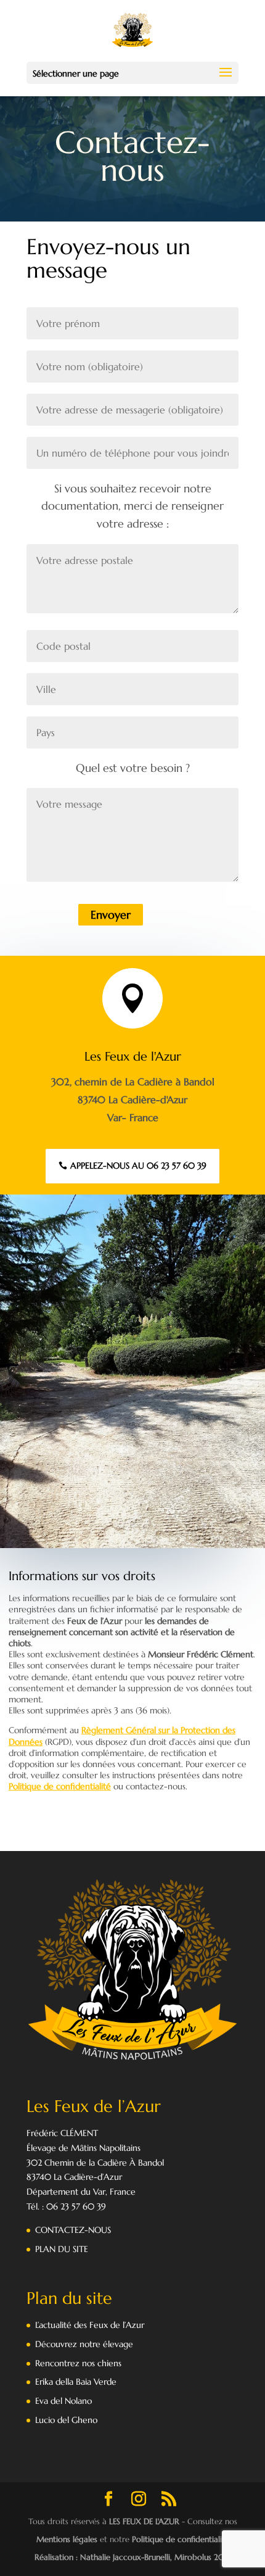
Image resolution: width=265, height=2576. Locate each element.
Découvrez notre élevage (84, 2344)
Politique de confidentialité (60, 1786)
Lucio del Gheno (66, 2420)
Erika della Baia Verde (76, 2382)
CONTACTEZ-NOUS (73, 2230)
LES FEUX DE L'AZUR (144, 2521)
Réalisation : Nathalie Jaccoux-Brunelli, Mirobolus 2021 (133, 2557)
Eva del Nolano (63, 2401)
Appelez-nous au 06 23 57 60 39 (138, 1166)
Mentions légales (67, 2539)
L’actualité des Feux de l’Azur (90, 2325)
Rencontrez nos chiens (78, 2363)
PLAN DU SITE (62, 2249)
